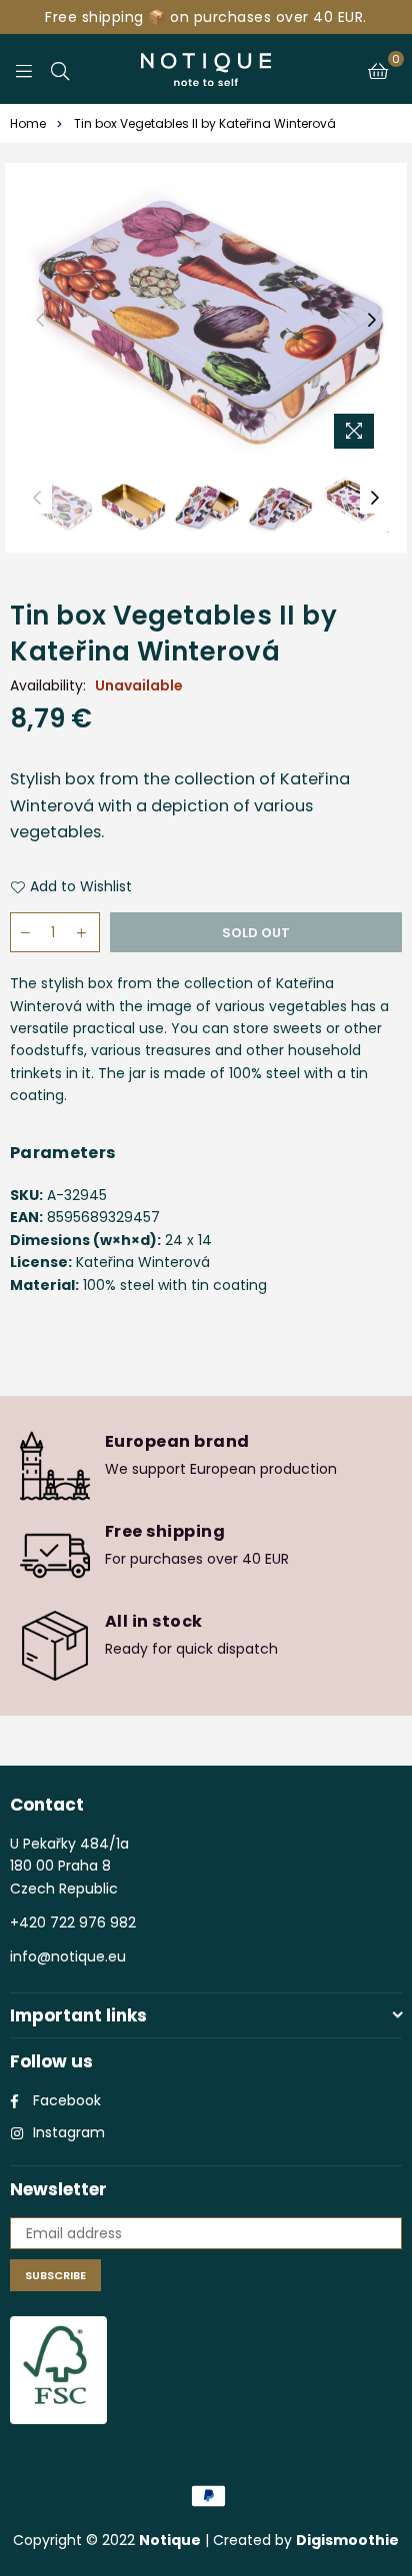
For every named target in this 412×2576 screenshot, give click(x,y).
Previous (40, 321)
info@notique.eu (68, 1956)
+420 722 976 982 (73, 1923)
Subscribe (55, 2275)
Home (28, 123)
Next (372, 321)
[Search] (60, 69)
